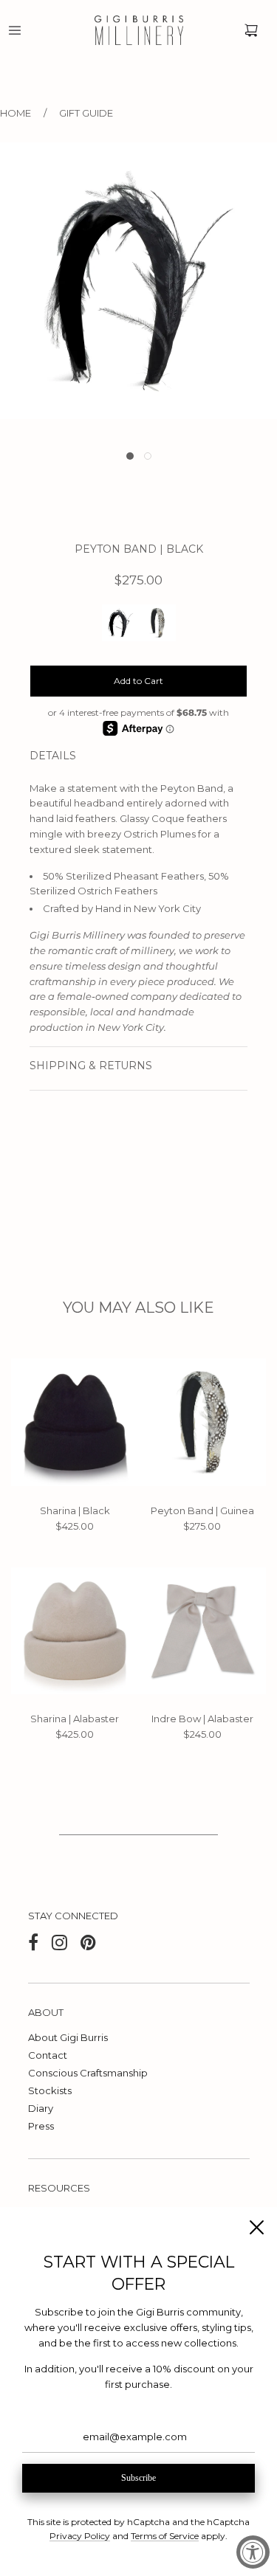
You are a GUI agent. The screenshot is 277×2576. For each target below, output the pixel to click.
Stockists (50, 2090)
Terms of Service (165, 2536)
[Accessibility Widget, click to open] (253, 2552)
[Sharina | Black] (75, 1422)
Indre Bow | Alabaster (202, 1719)
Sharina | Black (75, 1510)
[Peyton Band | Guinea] (203, 1422)
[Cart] (251, 30)
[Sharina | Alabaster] (75, 1631)
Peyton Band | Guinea (202, 1510)
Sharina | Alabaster (75, 1719)
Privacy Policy (80, 2536)
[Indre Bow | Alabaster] (203, 1631)
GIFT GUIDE (86, 113)
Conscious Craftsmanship (88, 2073)
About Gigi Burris (68, 2037)
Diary (41, 2108)
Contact (48, 2055)
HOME (16, 113)
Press (41, 2126)
